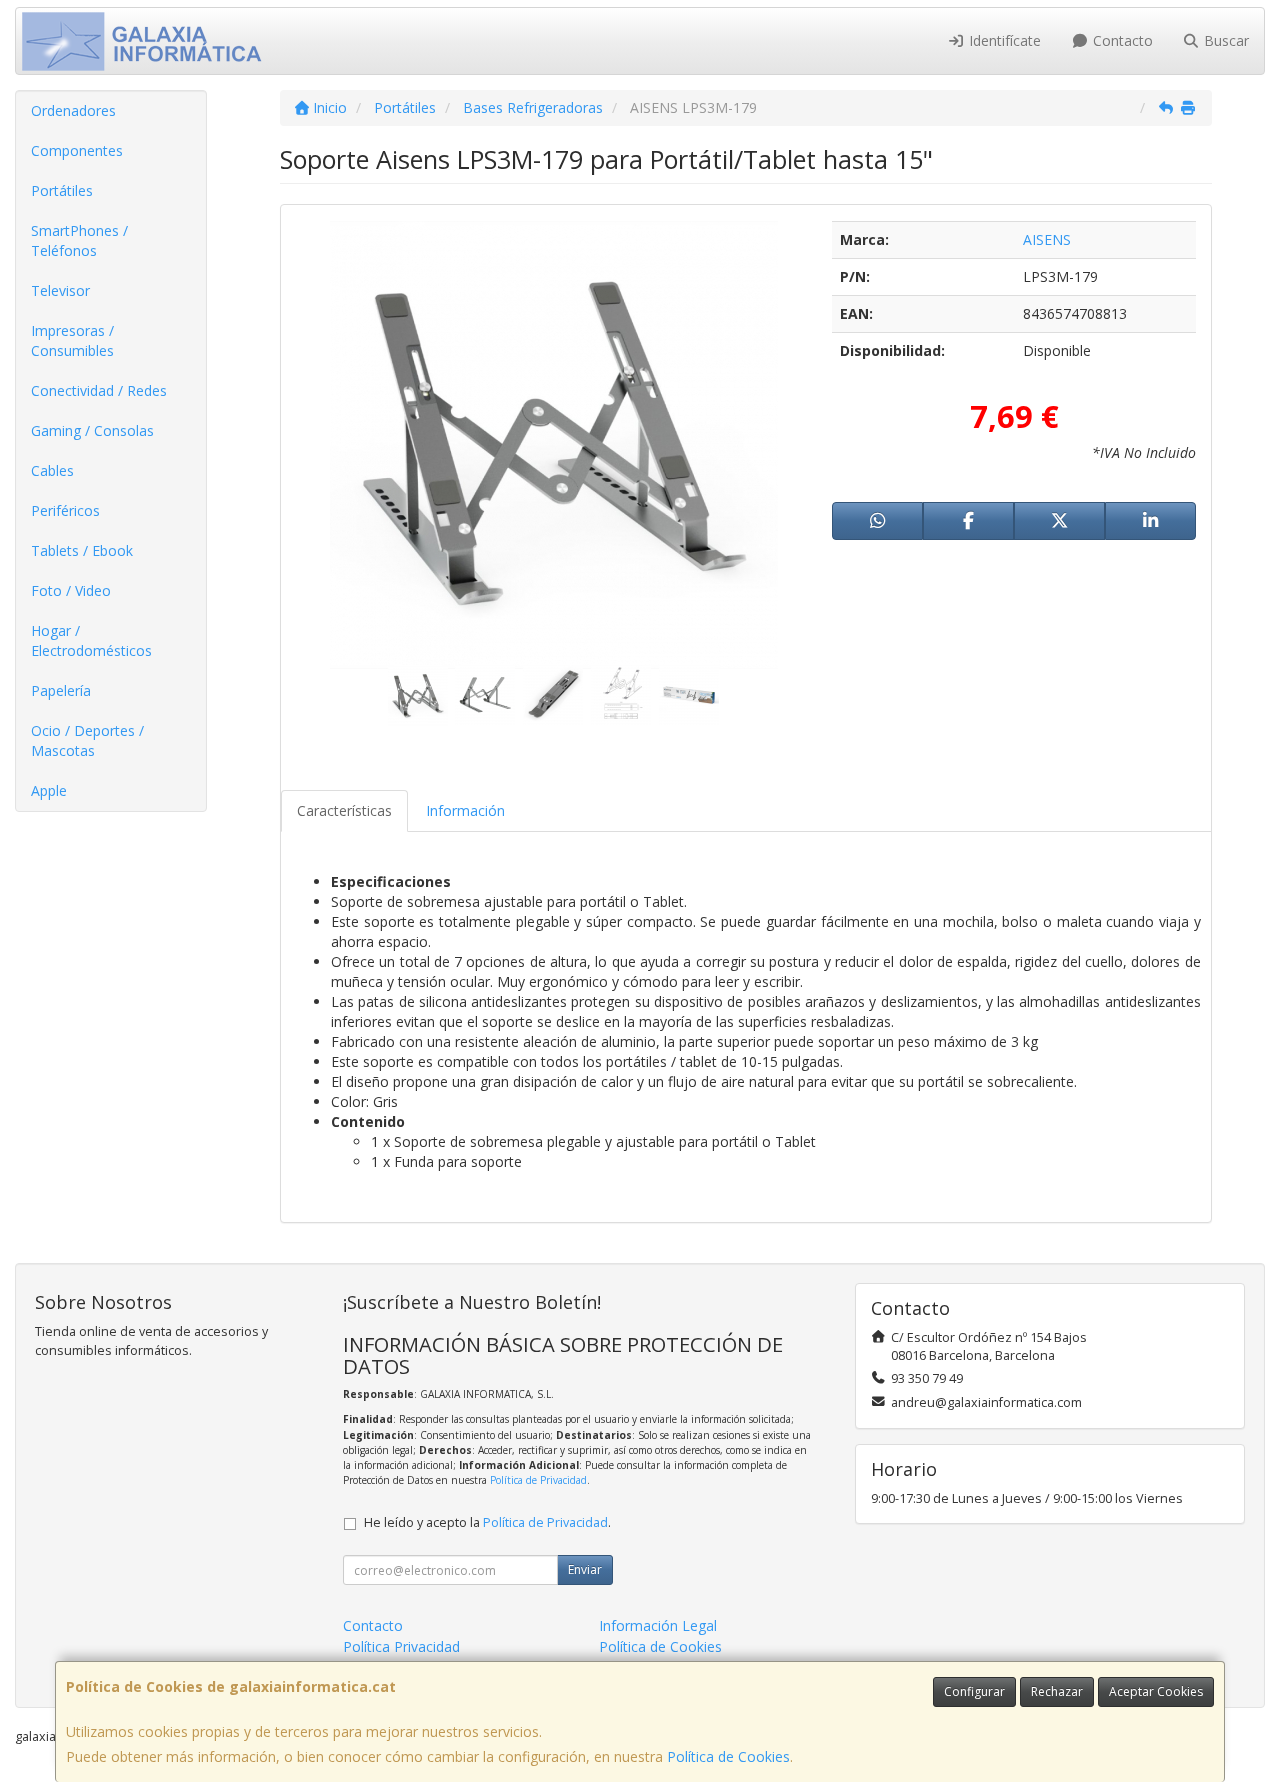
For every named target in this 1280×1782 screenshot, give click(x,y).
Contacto (1121, 40)
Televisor (60, 290)
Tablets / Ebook (82, 550)
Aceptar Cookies (1156, 1691)
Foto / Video (71, 590)
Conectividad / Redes (99, 390)
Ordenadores (73, 110)
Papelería (61, 690)
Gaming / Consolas (92, 430)
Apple (49, 790)
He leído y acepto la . (487, 1522)
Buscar (1224, 40)
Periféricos (65, 510)
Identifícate (1003, 40)
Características (344, 810)
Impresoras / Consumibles (72, 340)
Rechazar (1057, 1691)
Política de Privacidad (538, 1480)
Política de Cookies (728, 1756)
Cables (52, 470)
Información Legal (658, 1625)
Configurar (974, 1691)
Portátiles (62, 190)
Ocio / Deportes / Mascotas (87, 740)
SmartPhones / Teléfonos (79, 240)
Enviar (585, 1569)
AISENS (1047, 239)
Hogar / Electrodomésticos (91, 640)
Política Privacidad (401, 1646)
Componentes (77, 150)
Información (465, 810)
